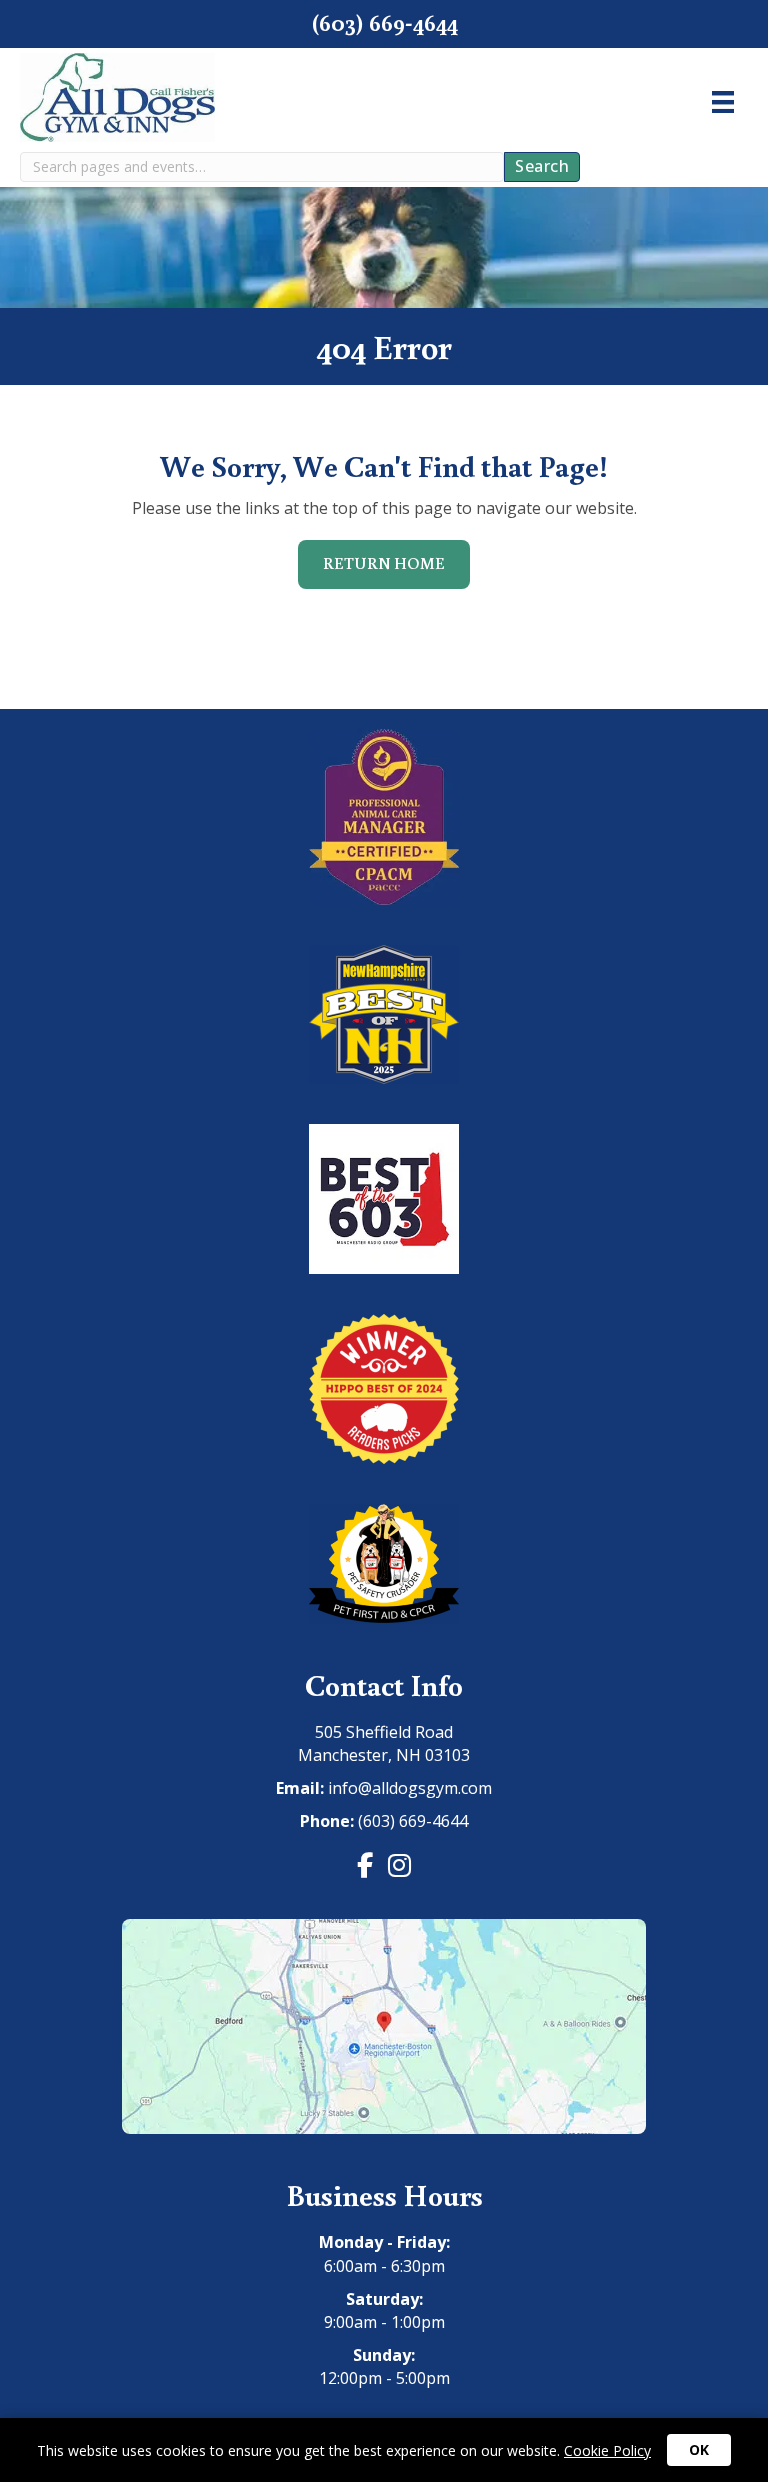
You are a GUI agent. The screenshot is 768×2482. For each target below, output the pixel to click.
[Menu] (723, 102)
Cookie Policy (607, 2450)
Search (542, 166)
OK (699, 2449)
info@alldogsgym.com (410, 1788)
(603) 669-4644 (413, 1821)
